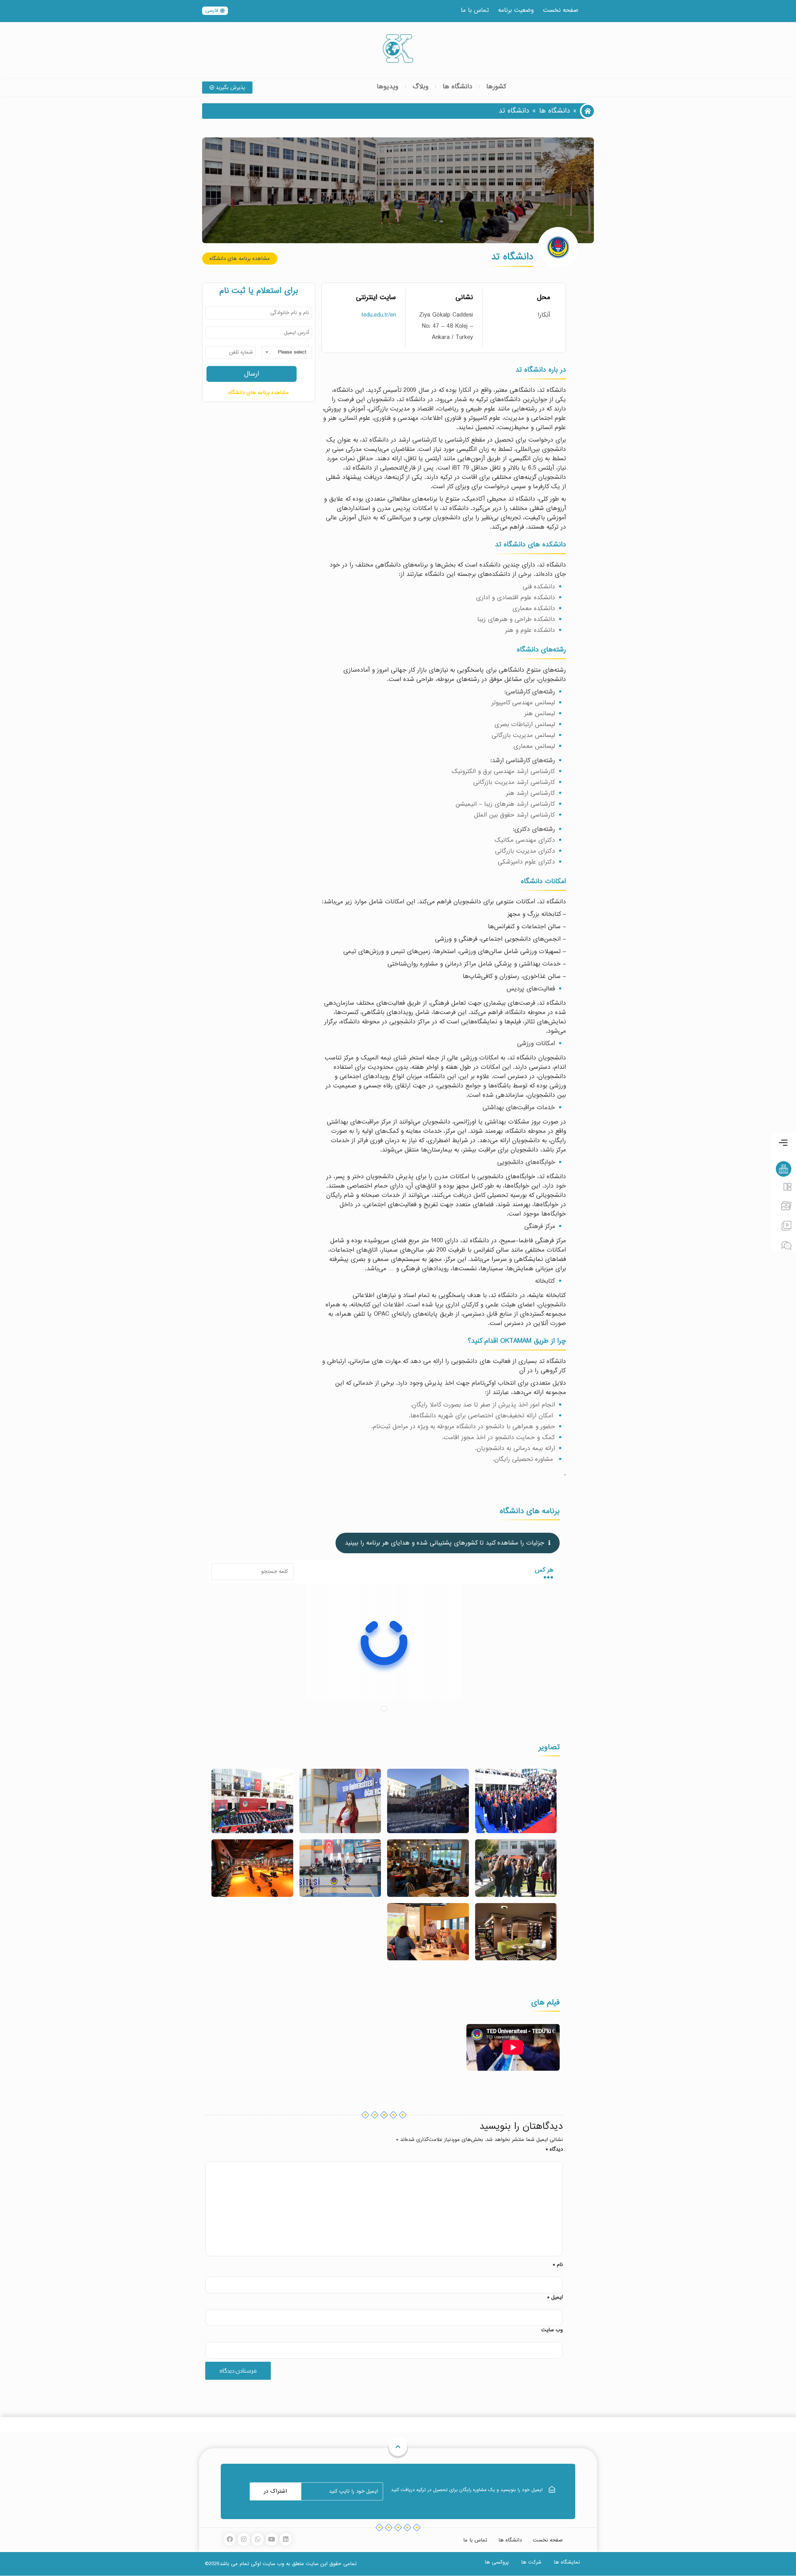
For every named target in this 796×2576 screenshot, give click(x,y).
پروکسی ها (497, 2562)
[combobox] (287, 352)
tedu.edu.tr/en (379, 315)
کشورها (496, 87)
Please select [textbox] (292, 352)
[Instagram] (244, 2539)
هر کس (544, 1570)
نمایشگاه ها (567, 2562)
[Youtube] (272, 2539)
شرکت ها (531, 2562)
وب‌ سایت (552, 2330)
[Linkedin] (286, 2539)
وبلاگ (421, 87)
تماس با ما (475, 10)
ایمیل (555, 2297)
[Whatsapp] (258, 2539)
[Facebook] (230, 2539)
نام (558, 2265)
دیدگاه (554, 2149)
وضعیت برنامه (516, 10)
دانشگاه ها (457, 87)
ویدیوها (388, 87)
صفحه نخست (561, 10)
